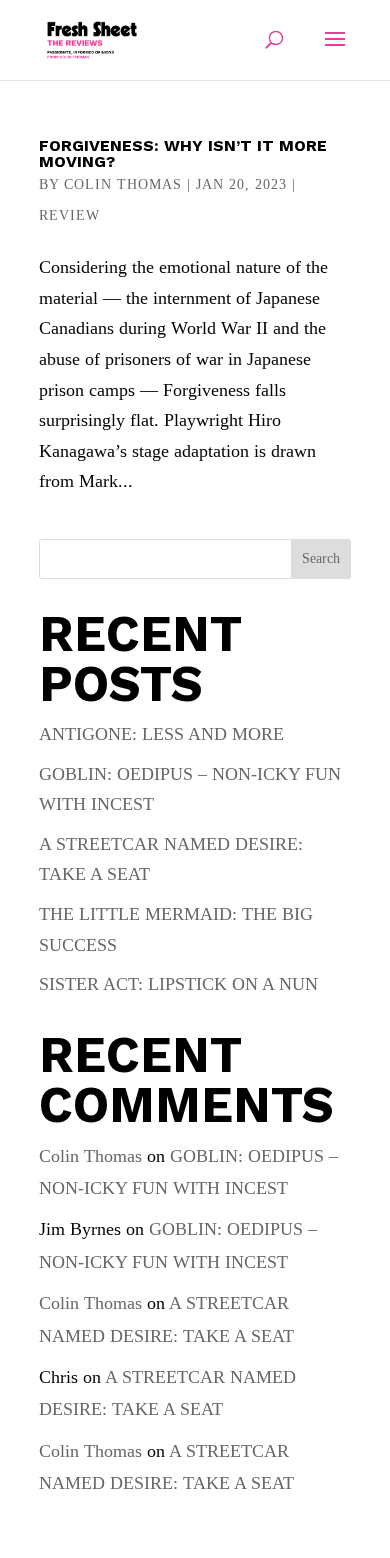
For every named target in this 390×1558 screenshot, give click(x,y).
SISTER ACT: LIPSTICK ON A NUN (178, 984)
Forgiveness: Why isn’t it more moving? (183, 153)
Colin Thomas (123, 184)
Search (321, 558)
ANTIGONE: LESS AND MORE (161, 734)
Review (69, 215)
